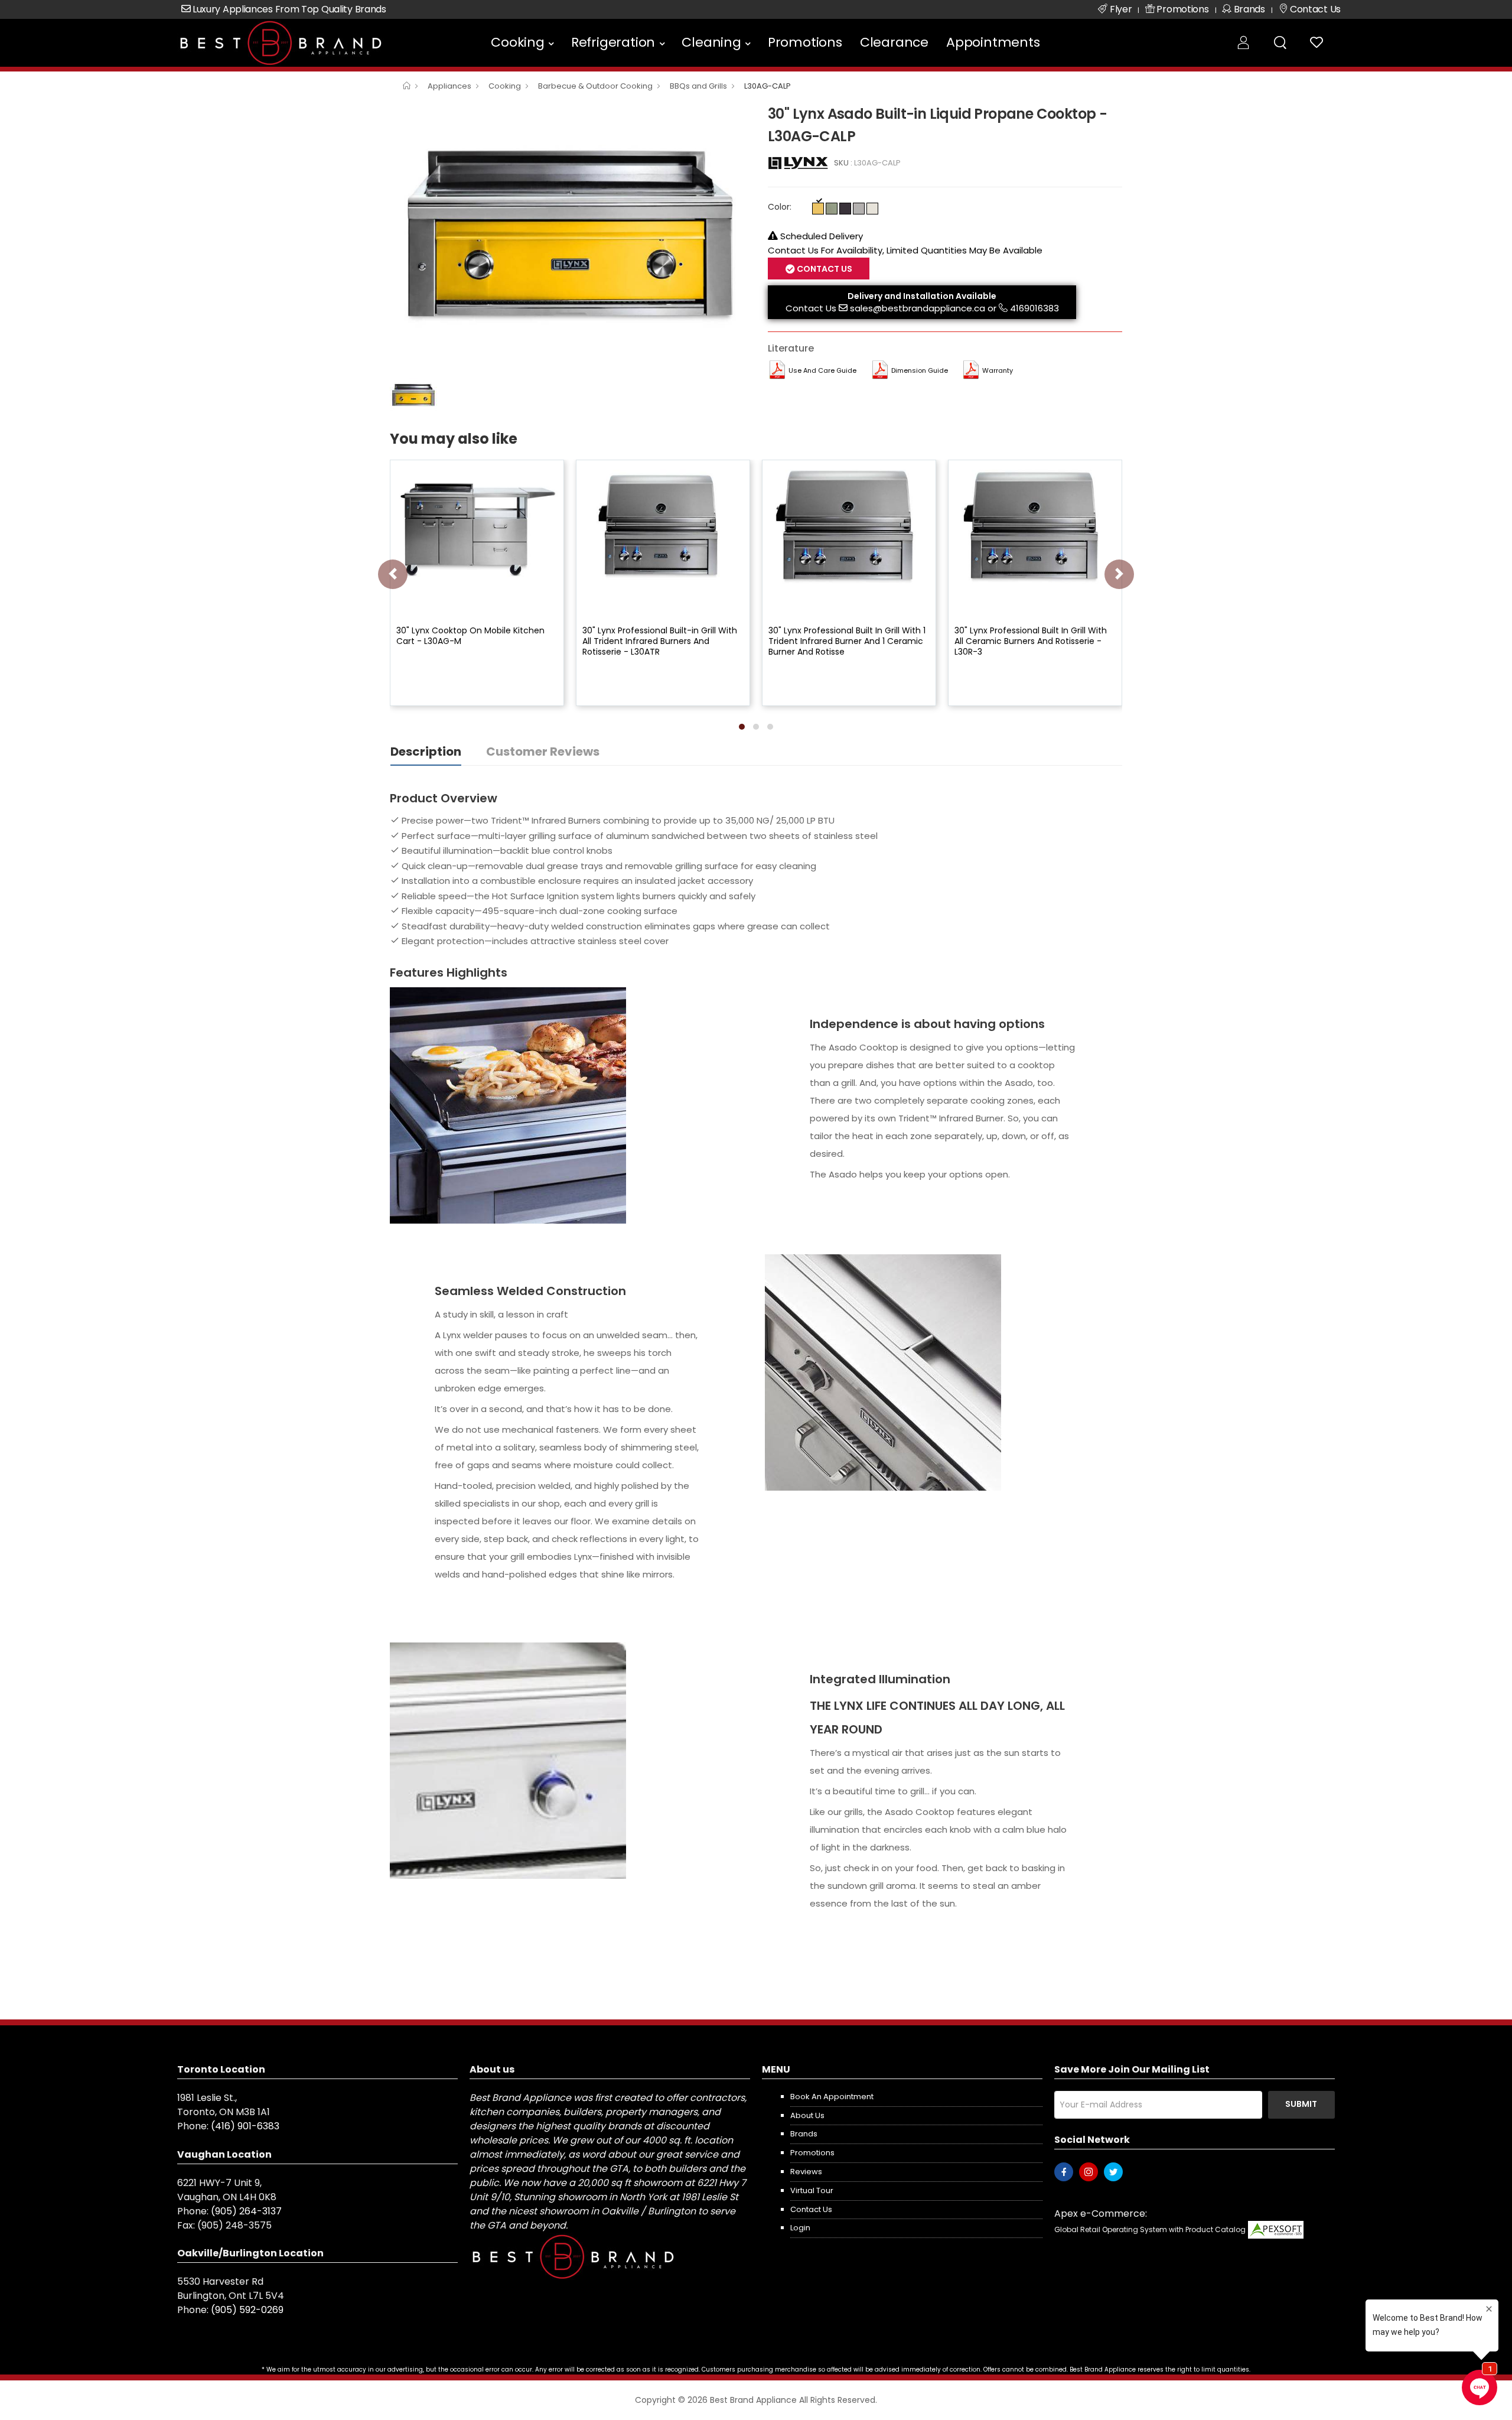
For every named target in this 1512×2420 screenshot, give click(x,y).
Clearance (894, 42)
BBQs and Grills (698, 86)
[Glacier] (872, 209)
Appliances (449, 86)
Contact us (811, 2209)
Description (426, 752)
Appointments (993, 42)
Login (800, 2228)
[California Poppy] (818, 209)
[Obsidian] (845, 209)
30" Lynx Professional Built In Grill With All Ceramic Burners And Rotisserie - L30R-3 (1031, 641)
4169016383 (1034, 308)
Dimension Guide (920, 370)
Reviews (806, 2172)
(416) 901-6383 (245, 2126)
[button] (742, 727)
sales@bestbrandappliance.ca (918, 308)
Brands (804, 2134)
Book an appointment (832, 2097)
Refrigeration (613, 42)
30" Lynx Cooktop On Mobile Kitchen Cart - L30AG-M (470, 636)
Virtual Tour (812, 2190)
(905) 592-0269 (247, 2310)
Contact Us (811, 308)
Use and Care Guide (822, 370)
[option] (570, 237)
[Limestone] (859, 209)
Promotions (805, 42)
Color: (780, 207)
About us (807, 2115)
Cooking (518, 42)
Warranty (998, 370)
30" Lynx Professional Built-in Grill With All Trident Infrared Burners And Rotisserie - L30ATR (660, 641)
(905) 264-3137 (246, 2211)
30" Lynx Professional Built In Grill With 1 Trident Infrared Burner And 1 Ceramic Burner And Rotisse (847, 641)
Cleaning (711, 42)
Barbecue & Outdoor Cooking (595, 86)
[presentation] (393, 574)
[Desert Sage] (832, 209)
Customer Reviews (543, 752)
